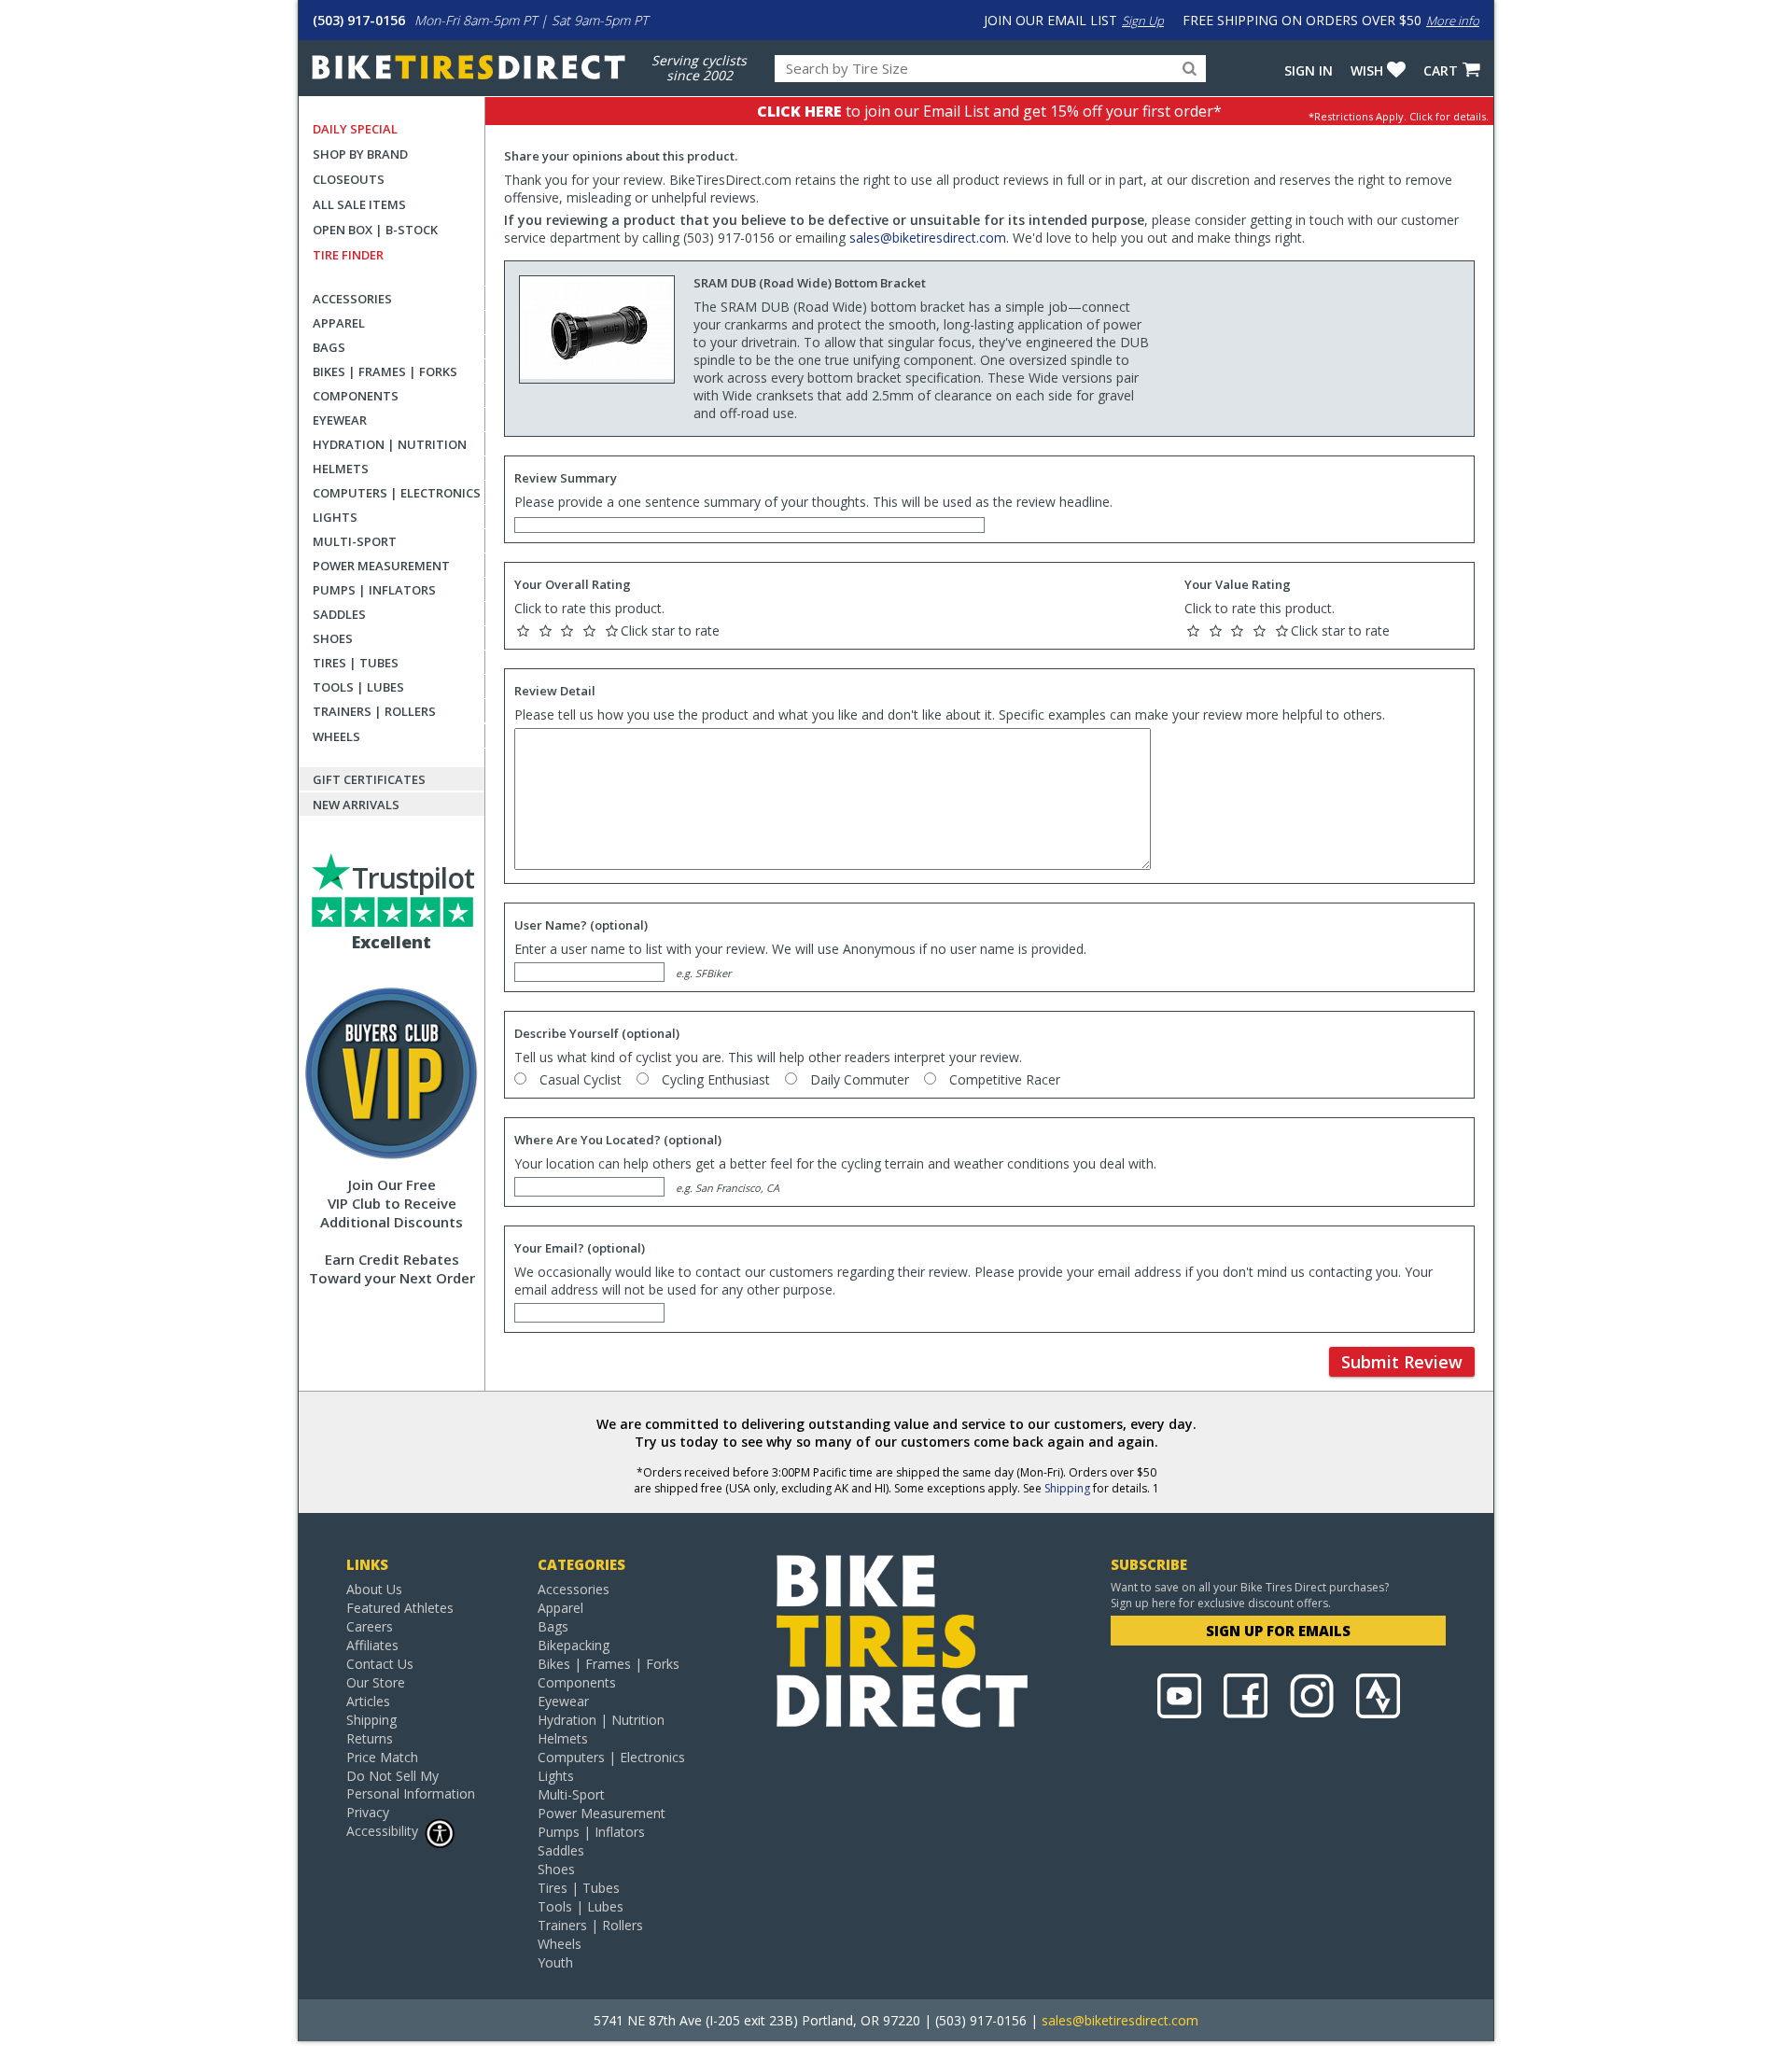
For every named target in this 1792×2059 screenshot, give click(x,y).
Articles (368, 1701)
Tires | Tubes (356, 663)
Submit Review (1402, 1362)
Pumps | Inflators (374, 590)
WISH (1367, 70)
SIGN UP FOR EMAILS (1278, 1631)
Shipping (1067, 1488)
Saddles (339, 614)
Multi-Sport (355, 541)
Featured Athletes (400, 1608)
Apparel (339, 323)
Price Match (382, 1757)
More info (1453, 21)
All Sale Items (359, 204)
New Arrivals (356, 805)
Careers (370, 1626)
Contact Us (380, 1664)
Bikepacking (574, 1645)
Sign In (1309, 70)
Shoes (333, 638)
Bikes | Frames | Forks (385, 371)
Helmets (341, 469)
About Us (374, 1589)
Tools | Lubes (358, 687)
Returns (370, 1738)
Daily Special (355, 129)
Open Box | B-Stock (375, 230)
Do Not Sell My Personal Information (411, 1785)
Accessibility (382, 1831)
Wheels (336, 736)
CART (1441, 70)
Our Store (376, 1682)
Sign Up (1143, 21)
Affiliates (372, 1645)
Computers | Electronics (397, 493)
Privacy (368, 1812)
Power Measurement (381, 566)
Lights (335, 517)
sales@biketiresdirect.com (928, 238)
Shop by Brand (360, 154)
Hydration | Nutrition (390, 444)
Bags (329, 347)
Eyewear (340, 420)
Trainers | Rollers (374, 711)
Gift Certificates (369, 779)
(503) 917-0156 (359, 20)
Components (356, 396)
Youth (555, 1962)
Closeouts (349, 179)
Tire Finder (348, 255)
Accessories (352, 299)
